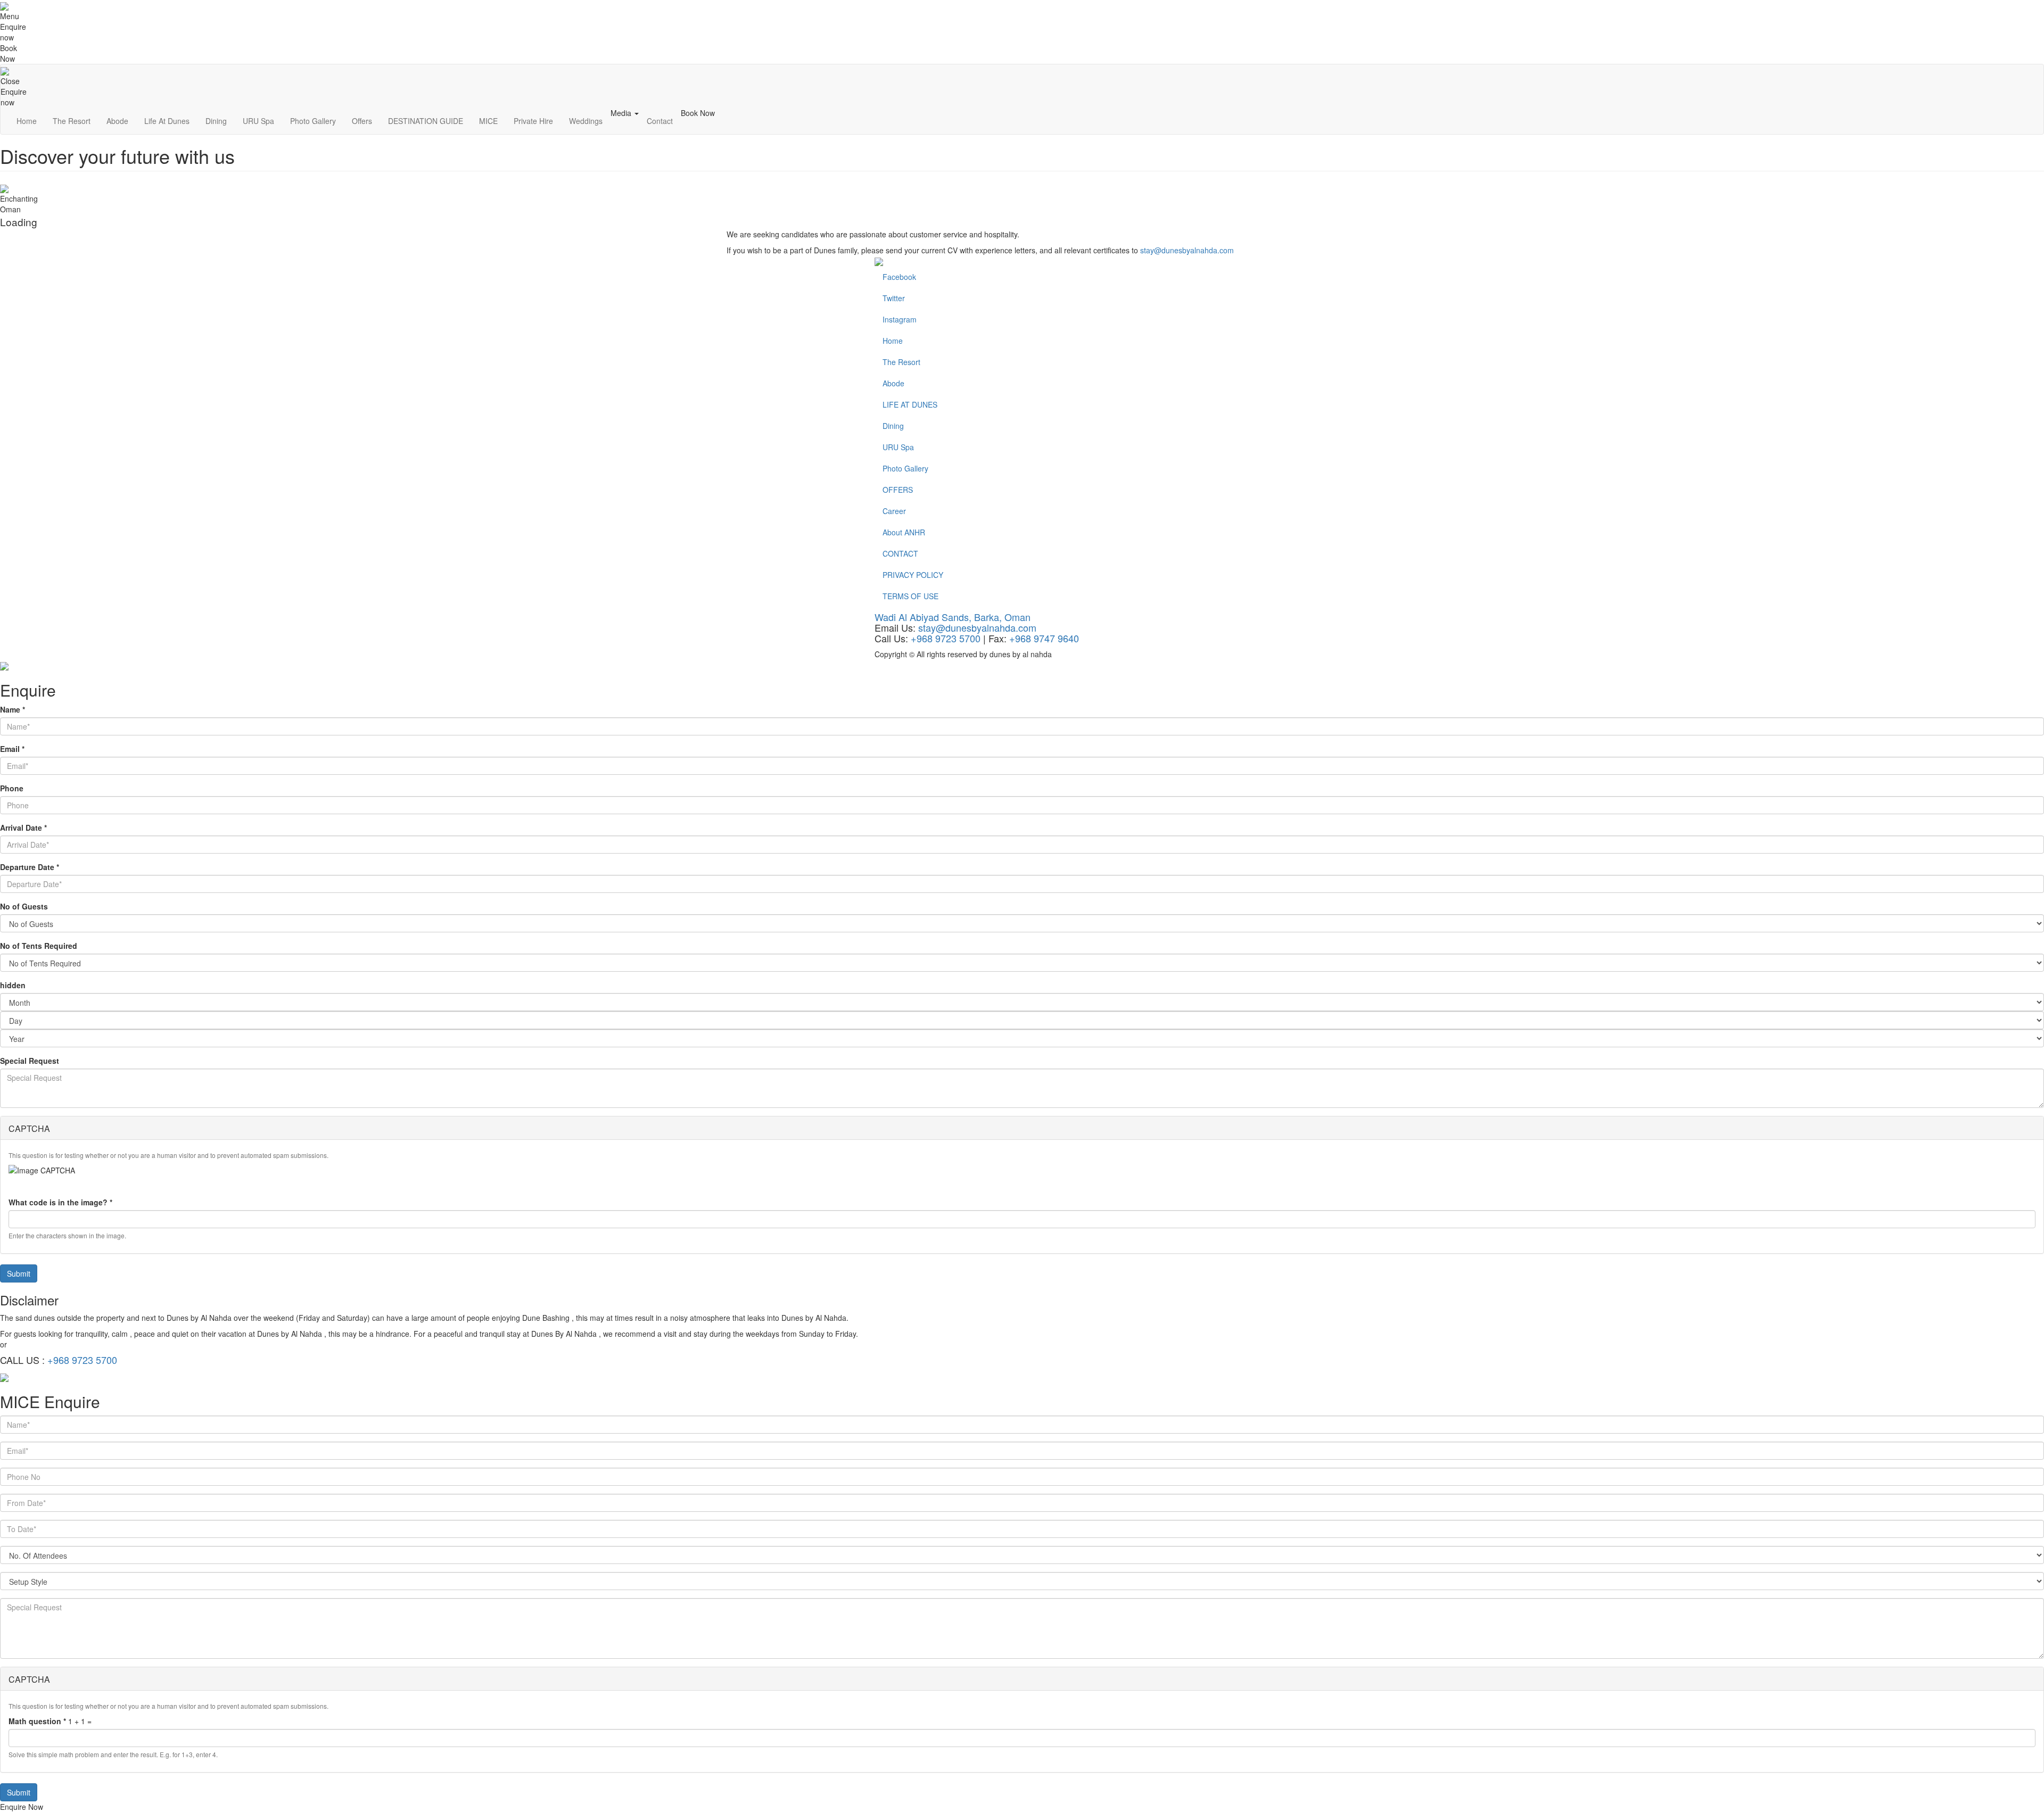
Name (13, 709)
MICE (488, 121)
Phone (12, 788)
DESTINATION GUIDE (426, 121)
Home (27, 121)
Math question (37, 1721)
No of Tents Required (39, 946)
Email (12, 749)
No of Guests (24, 906)
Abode (117, 121)
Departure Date (30, 867)
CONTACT (900, 553)
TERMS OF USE (910, 596)
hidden (13, 985)
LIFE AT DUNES (910, 404)
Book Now (698, 113)
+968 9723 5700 (946, 638)
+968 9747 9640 (1044, 638)
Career (894, 511)
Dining (216, 121)
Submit (19, 1273)
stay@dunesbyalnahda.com (1187, 250)
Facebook (899, 277)
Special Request (30, 1061)
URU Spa (258, 121)
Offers (362, 121)
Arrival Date (23, 828)
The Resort (72, 121)
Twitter (894, 298)
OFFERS (898, 490)
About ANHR (904, 532)
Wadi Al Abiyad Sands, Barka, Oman (953, 617)
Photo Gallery (313, 121)
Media (622, 113)
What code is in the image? (60, 1202)
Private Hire (533, 121)
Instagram (900, 319)
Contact (660, 121)
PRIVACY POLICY (913, 575)
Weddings (586, 121)
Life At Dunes (167, 121)
